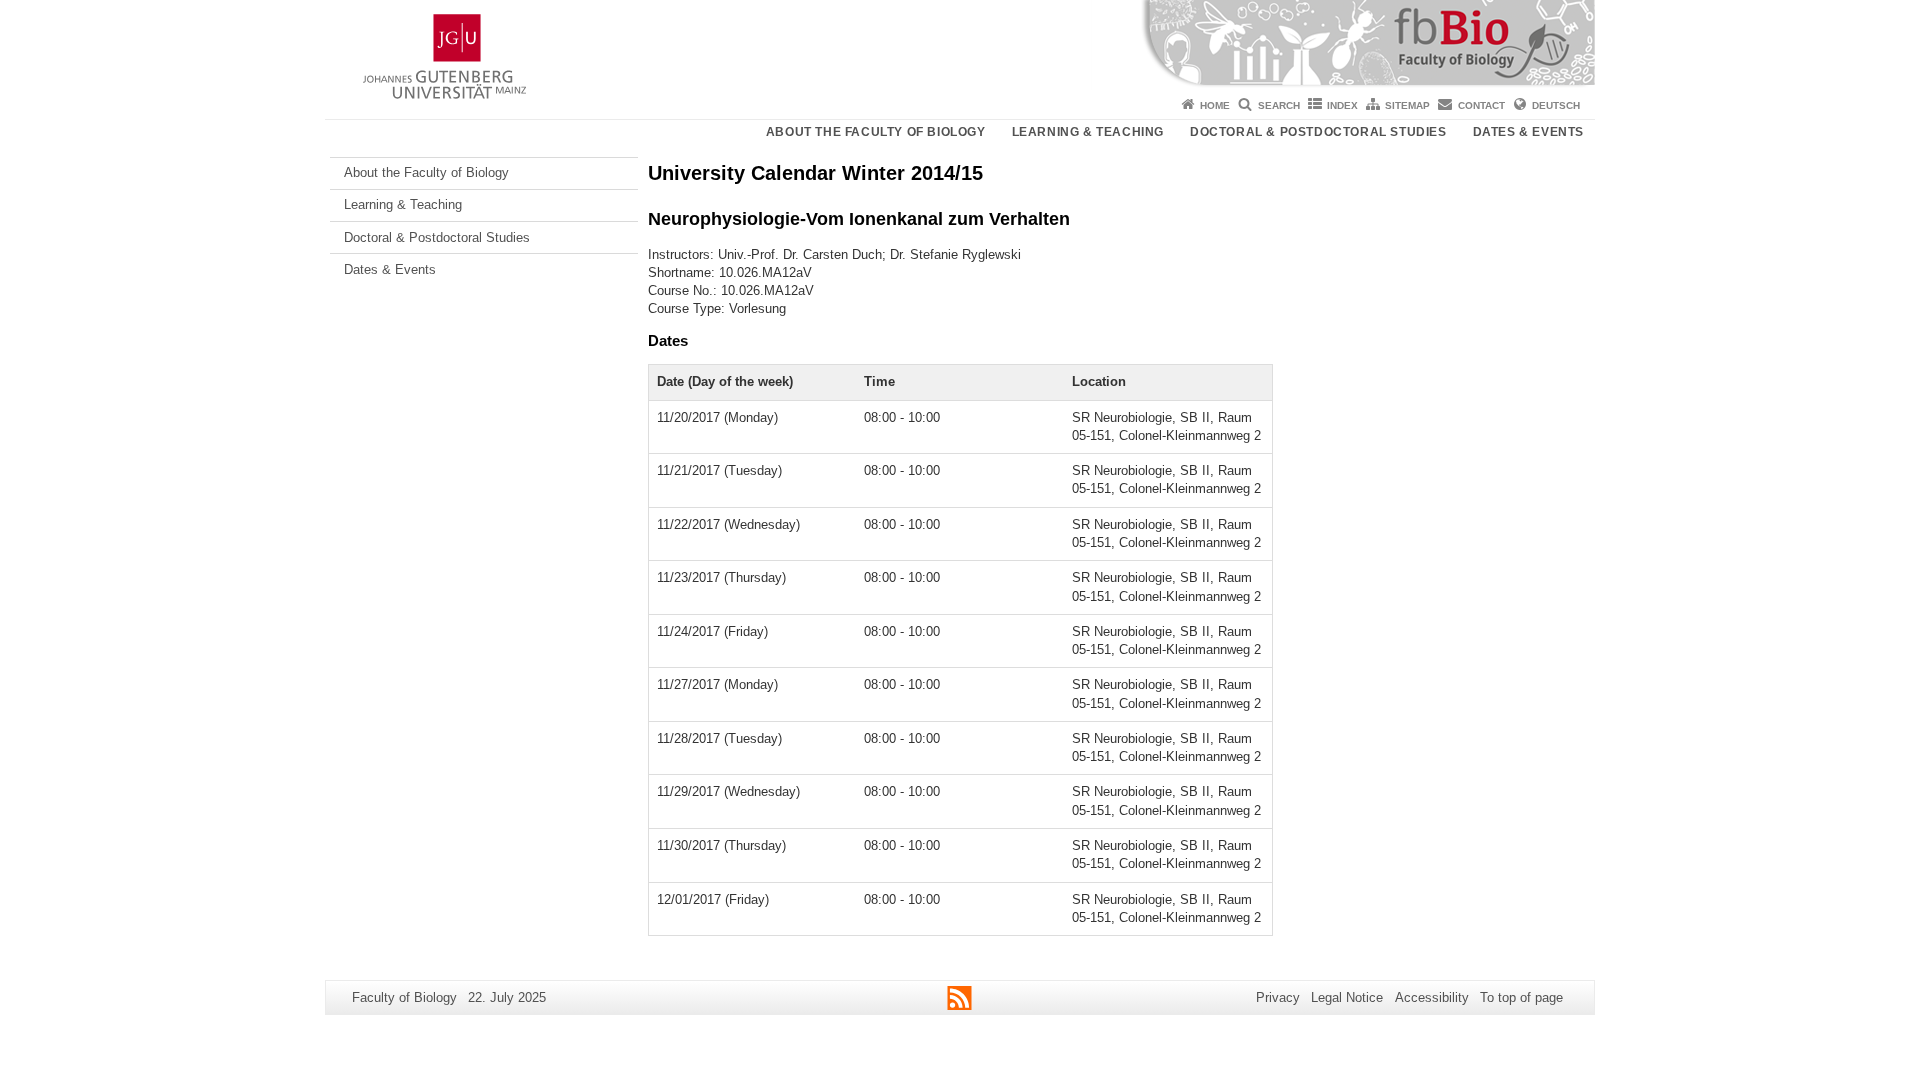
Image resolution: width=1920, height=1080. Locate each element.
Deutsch (1556, 105)
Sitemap (1407, 105)
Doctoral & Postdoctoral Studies (1318, 132)
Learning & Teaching (1088, 132)
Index (1342, 105)
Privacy (1278, 997)
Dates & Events (1528, 132)
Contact (1481, 105)
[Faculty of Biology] (960, 45)
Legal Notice (1347, 997)
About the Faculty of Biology (876, 132)
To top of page (1521, 997)
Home (1215, 105)
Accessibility (1432, 997)
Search (1279, 105)
